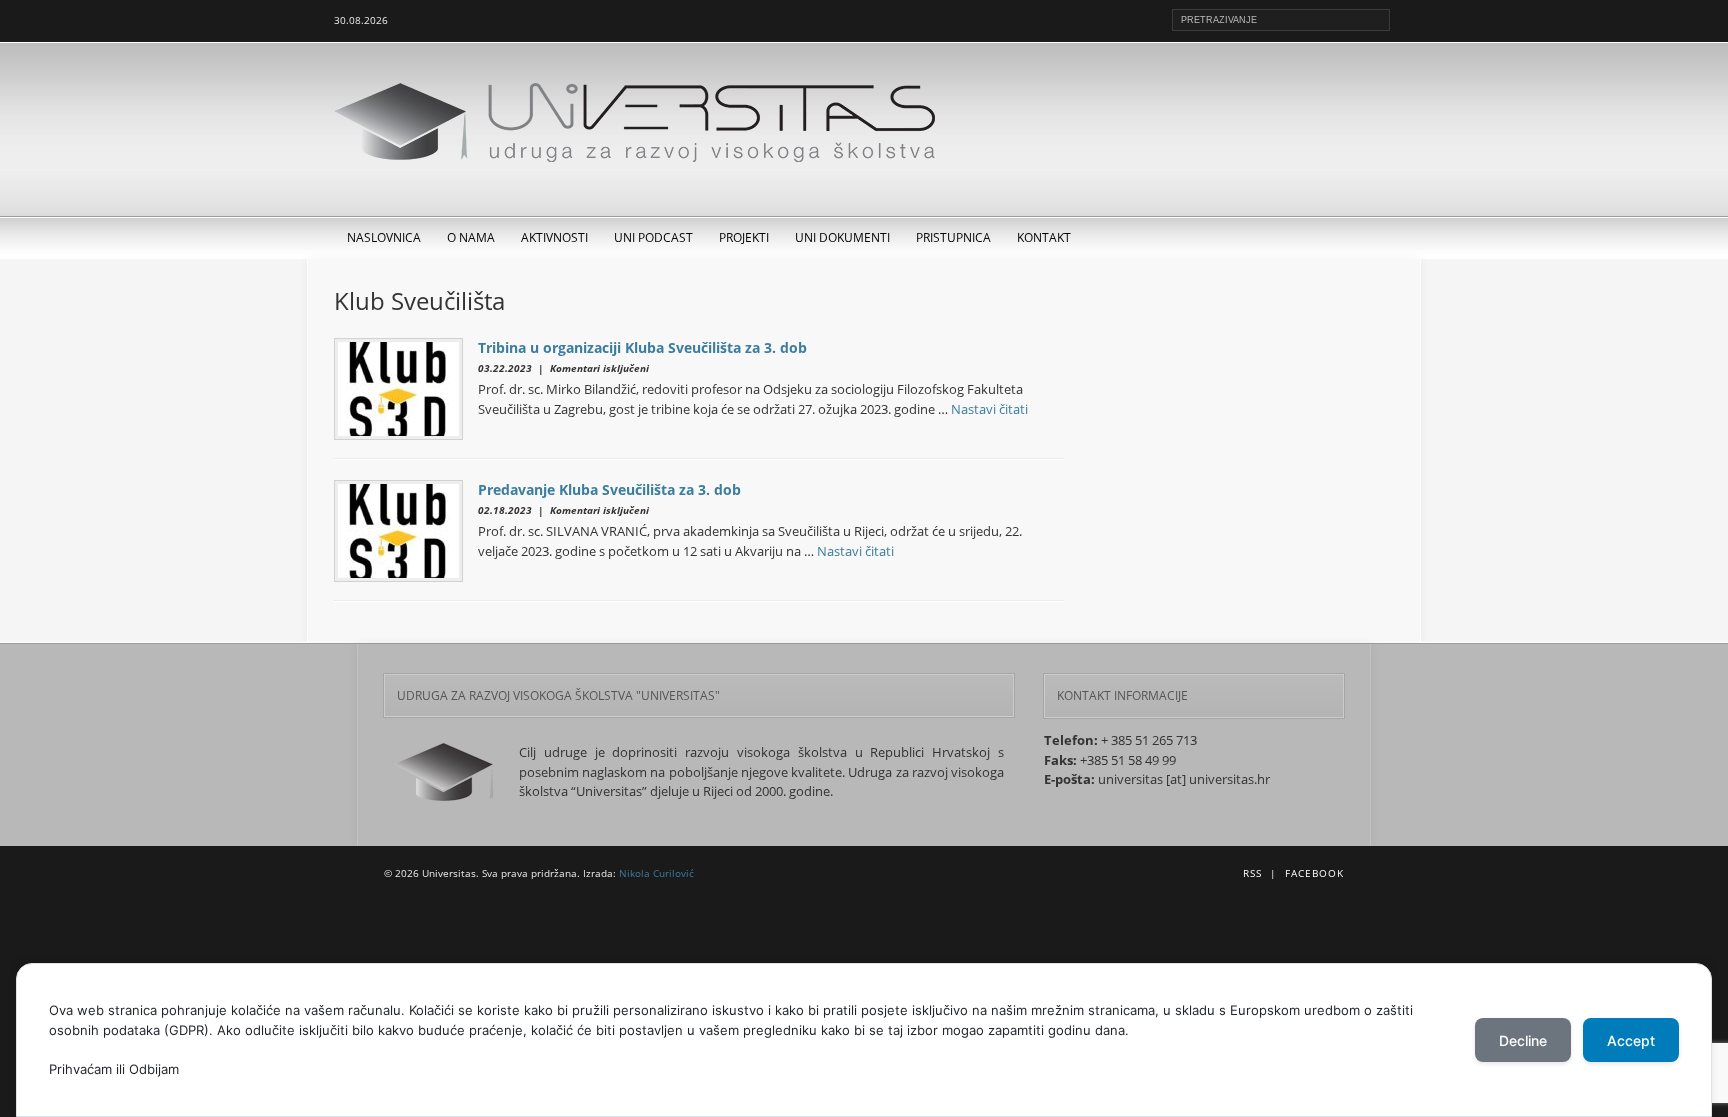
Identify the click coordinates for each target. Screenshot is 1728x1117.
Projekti (744, 237)
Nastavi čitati (989, 409)
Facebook (1314, 873)
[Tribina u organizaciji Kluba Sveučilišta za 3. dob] (406, 389)
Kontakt (1044, 237)
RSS (1252, 873)
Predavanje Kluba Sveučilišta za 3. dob (609, 489)
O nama (471, 237)
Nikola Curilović (656, 873)
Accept (1631, 1040)
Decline (1523, 1040)
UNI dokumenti (842, 237)
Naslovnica (384, 237)
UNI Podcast (653, 237)
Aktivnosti (554, 237)
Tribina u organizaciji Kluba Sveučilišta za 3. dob (642, 347)
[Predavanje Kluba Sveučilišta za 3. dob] (406, 531)
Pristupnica (953, 237)
